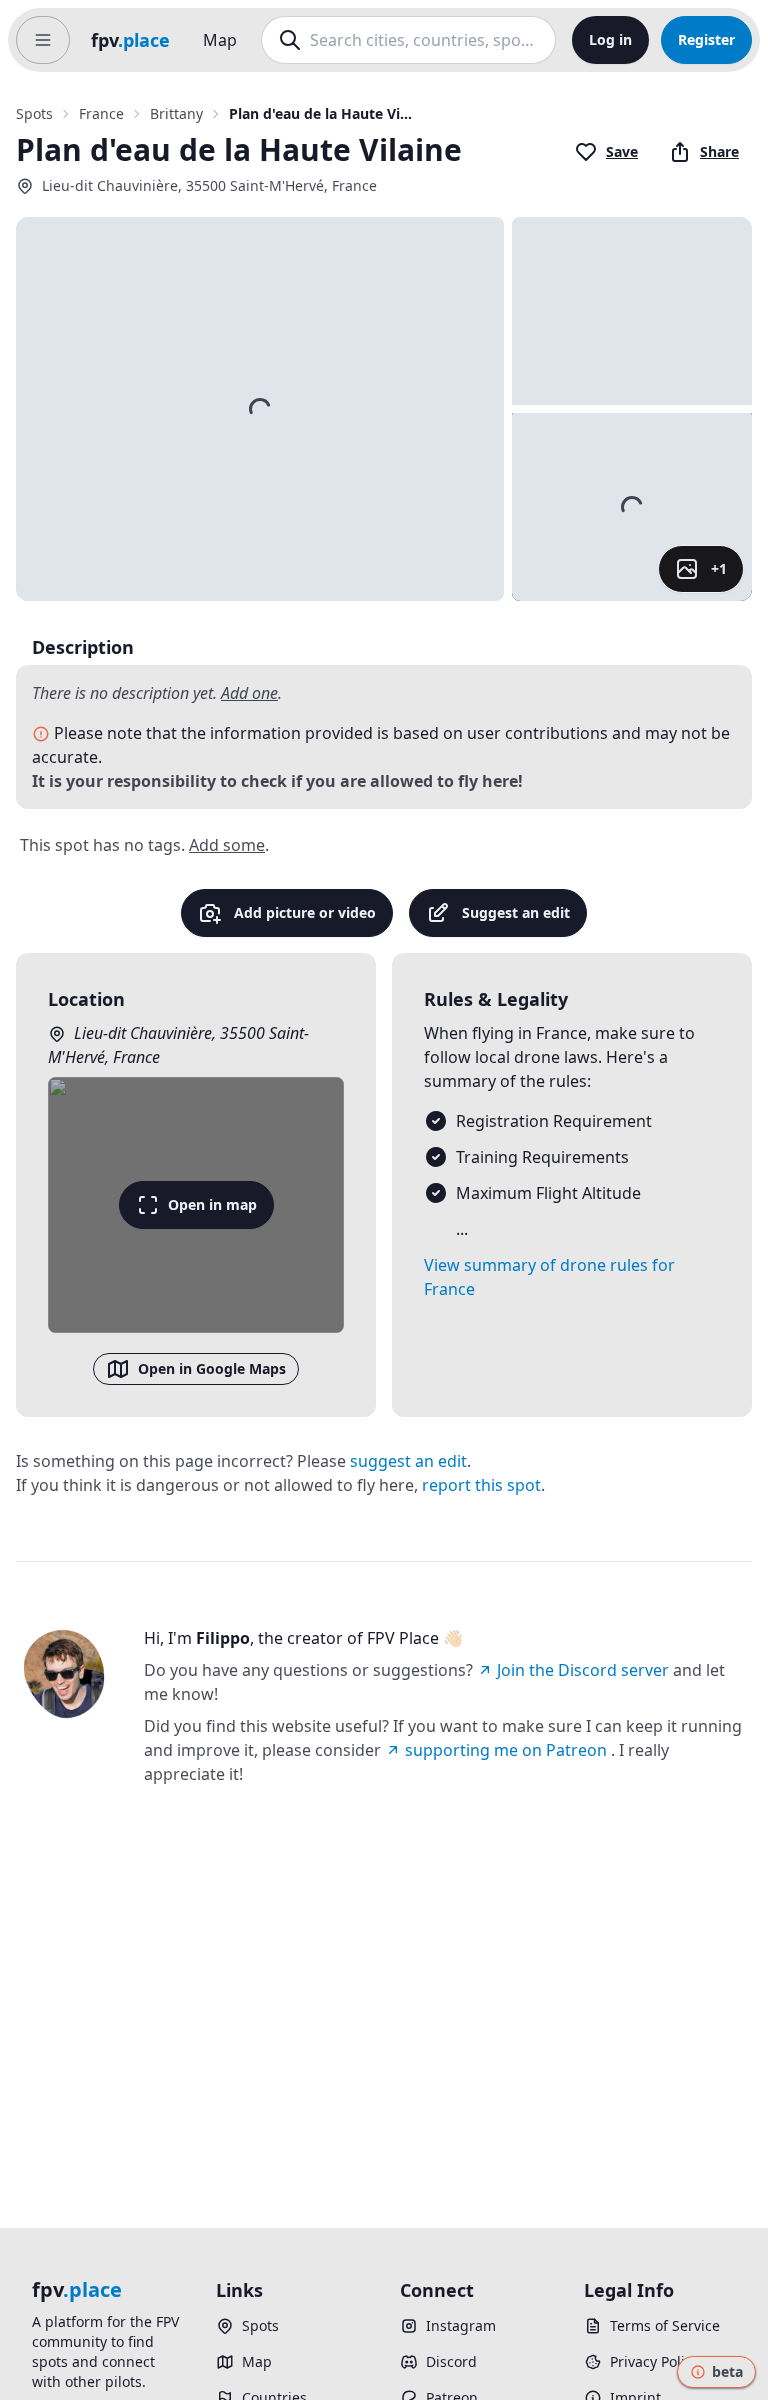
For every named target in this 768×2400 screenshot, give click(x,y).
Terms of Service (665, 2325)
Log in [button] (610, 39)
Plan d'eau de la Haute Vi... (320, 113)
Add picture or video (305, 912)
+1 (719, 568)
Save (622, 151)
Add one (249, 693)
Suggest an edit (516, 912)
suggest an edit (408, 1461)
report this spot (481, 1485)
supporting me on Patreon (506, 1750)
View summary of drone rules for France (549, 1277)
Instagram (461, 2325)
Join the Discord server (583, 1670)
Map (220, 40)
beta (727, 2371)
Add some (227, 845)
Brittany (176, 113)
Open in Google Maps (212, 1368)
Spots (34, 113)
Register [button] (706, 39)
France (101, 113)
